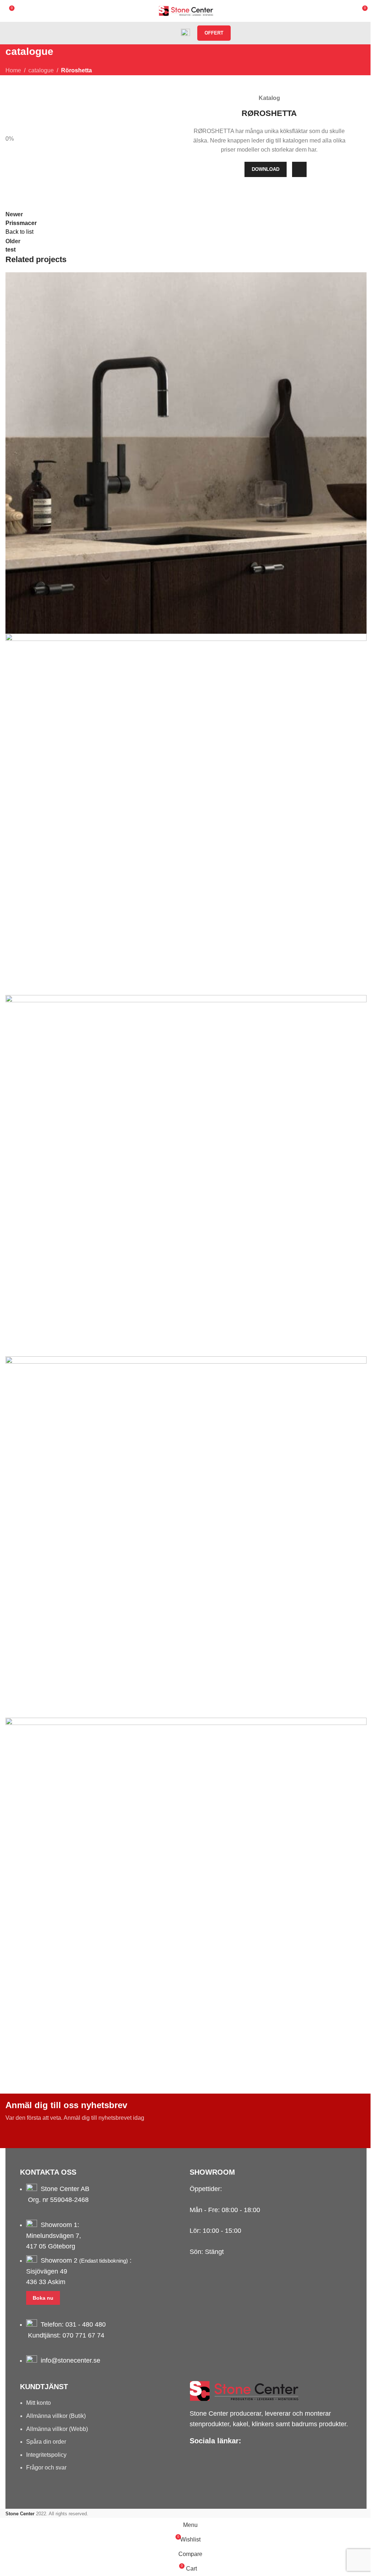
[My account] (158, 33)
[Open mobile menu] (145, 33)
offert (214, 33)
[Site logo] (186, 10)
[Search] (171, 33)
